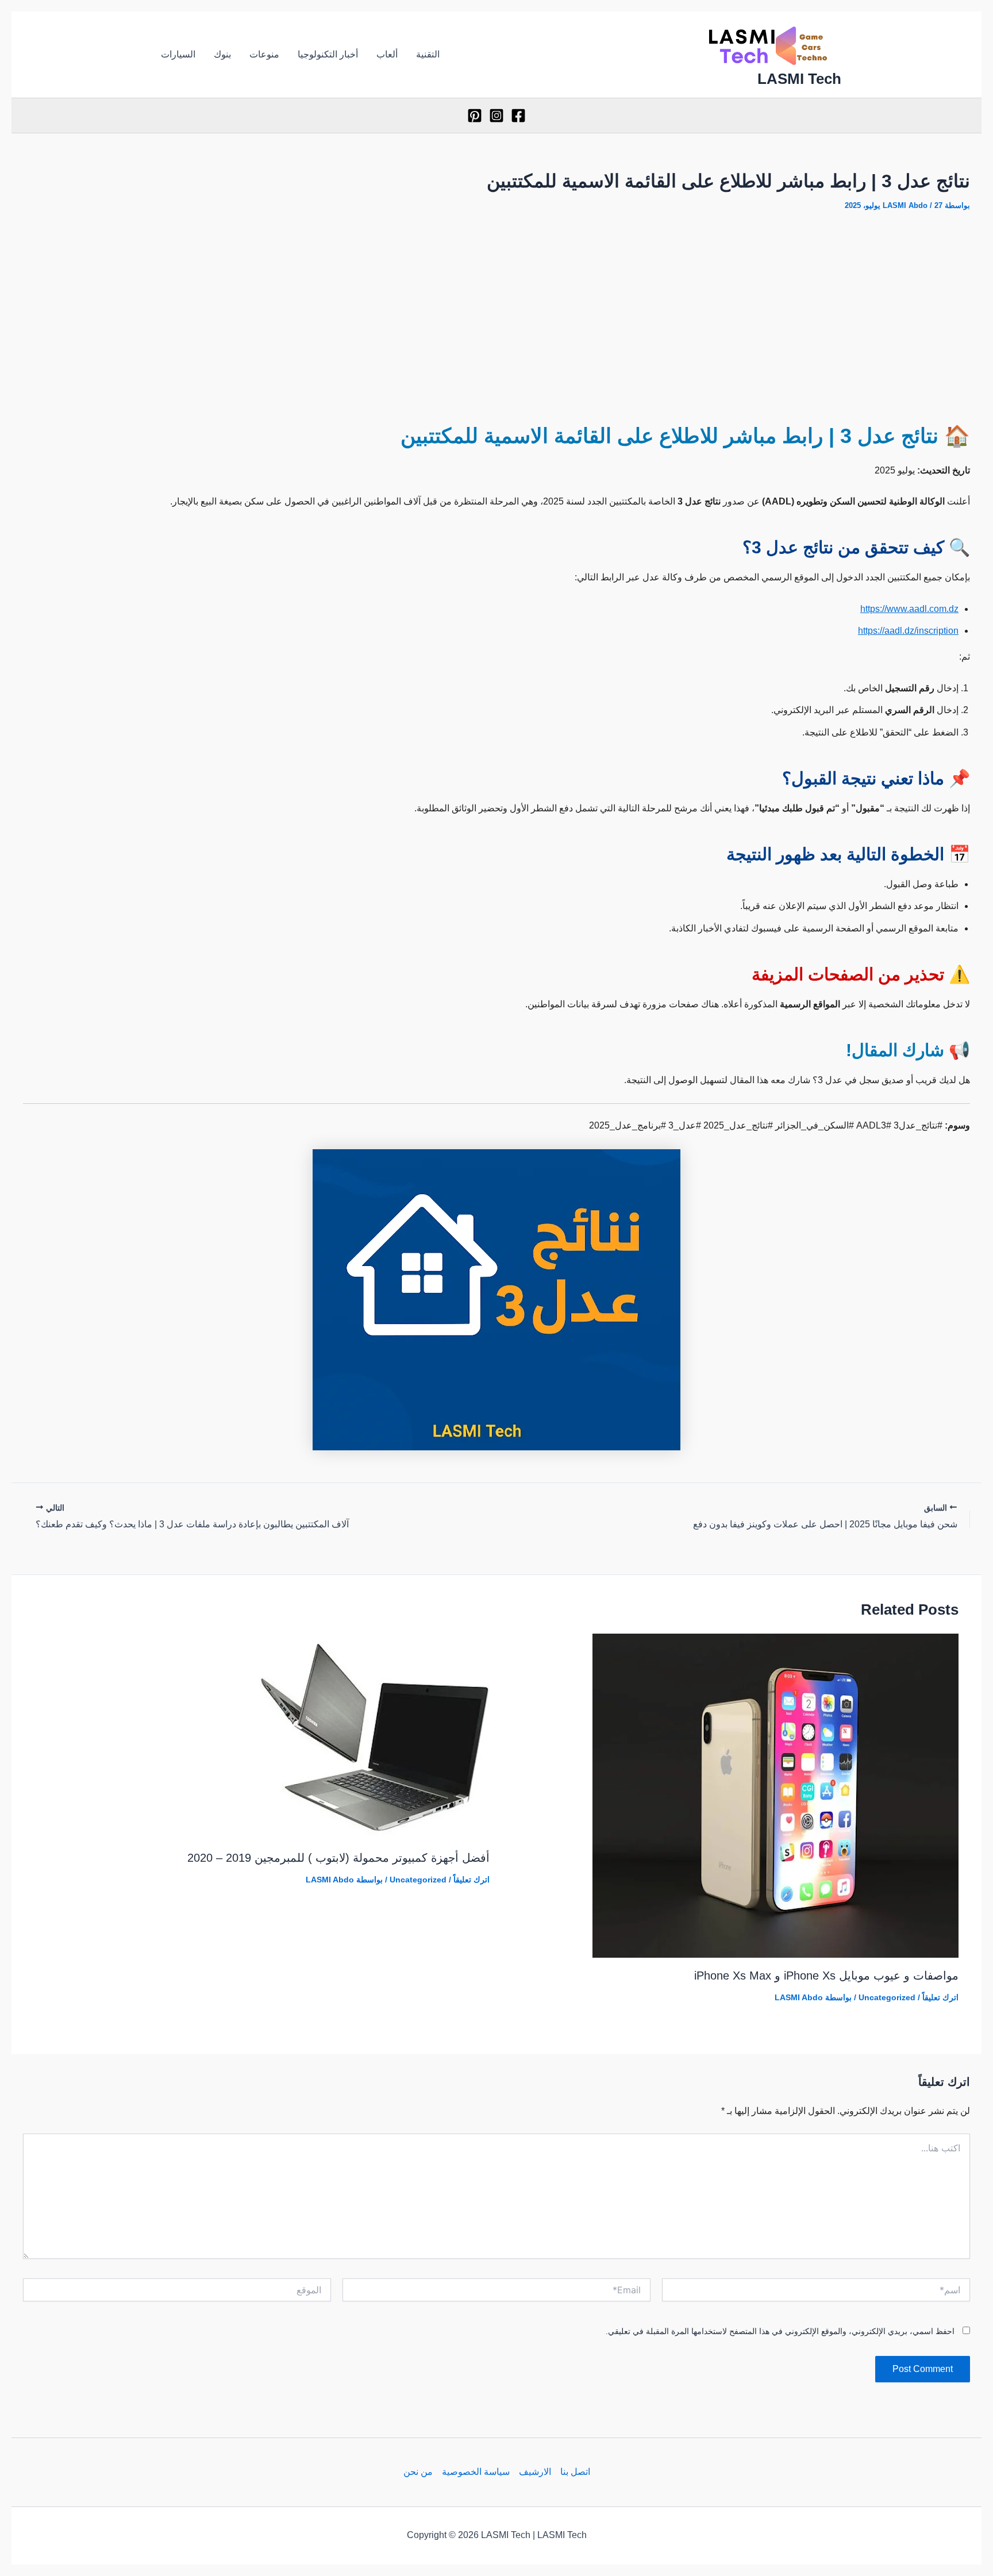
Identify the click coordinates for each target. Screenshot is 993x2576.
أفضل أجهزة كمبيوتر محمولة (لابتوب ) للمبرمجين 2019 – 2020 (338, 1858)
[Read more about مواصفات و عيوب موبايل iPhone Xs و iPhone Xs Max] (775, 1795)
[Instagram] (496, 115)
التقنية (428, 54)
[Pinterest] (475, 115)
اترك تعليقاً (940, 1997)
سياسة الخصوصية (476, 2472)
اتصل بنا (575, 2472)
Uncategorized (887, 1997)
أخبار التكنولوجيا (328, 54)
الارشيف (535, 2472)
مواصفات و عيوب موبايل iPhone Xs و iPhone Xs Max (826, 1976)
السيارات (178, 54)
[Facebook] (518, 115)
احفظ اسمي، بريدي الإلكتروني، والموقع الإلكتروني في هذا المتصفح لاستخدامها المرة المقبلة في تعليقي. (780, 2331)
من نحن (418, 2472)
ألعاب (387, 54)
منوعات (264, 54)
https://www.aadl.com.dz (909, 609)
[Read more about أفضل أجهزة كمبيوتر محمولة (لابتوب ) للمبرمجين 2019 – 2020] (375, 1736)
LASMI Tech (799, 79)
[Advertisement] (496, 310)
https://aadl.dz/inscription (908, 631)
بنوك (222, 54)
